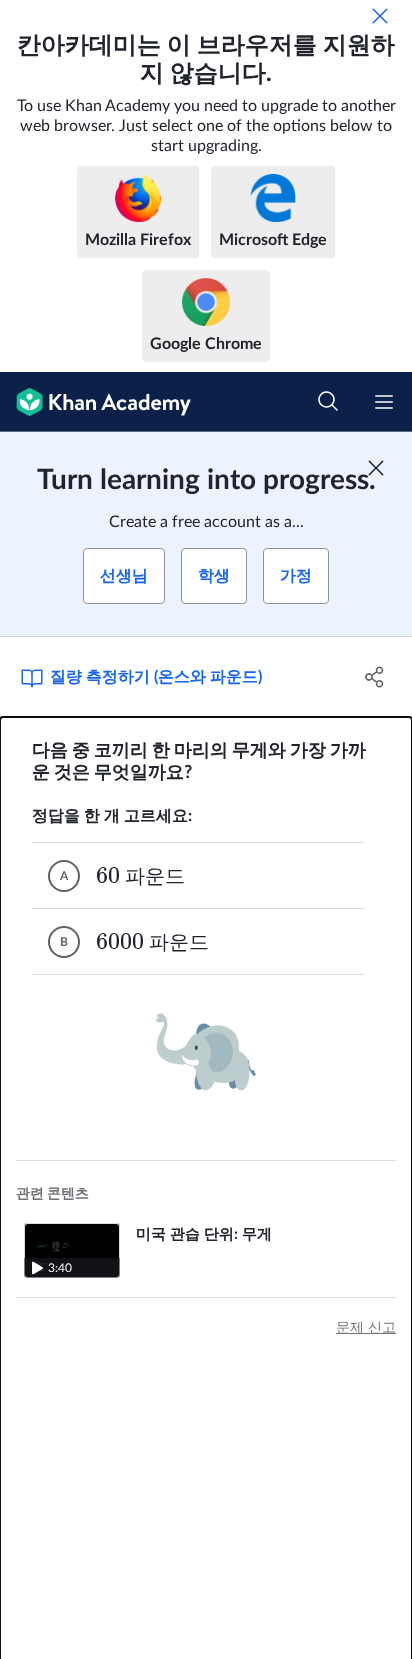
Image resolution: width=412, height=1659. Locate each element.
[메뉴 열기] (384, 402)
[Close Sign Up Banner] (376, 468)
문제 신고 (366, 1328)
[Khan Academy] (95, 402)
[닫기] (380, 16)
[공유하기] (374, 677)
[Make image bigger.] (206, 1052)
